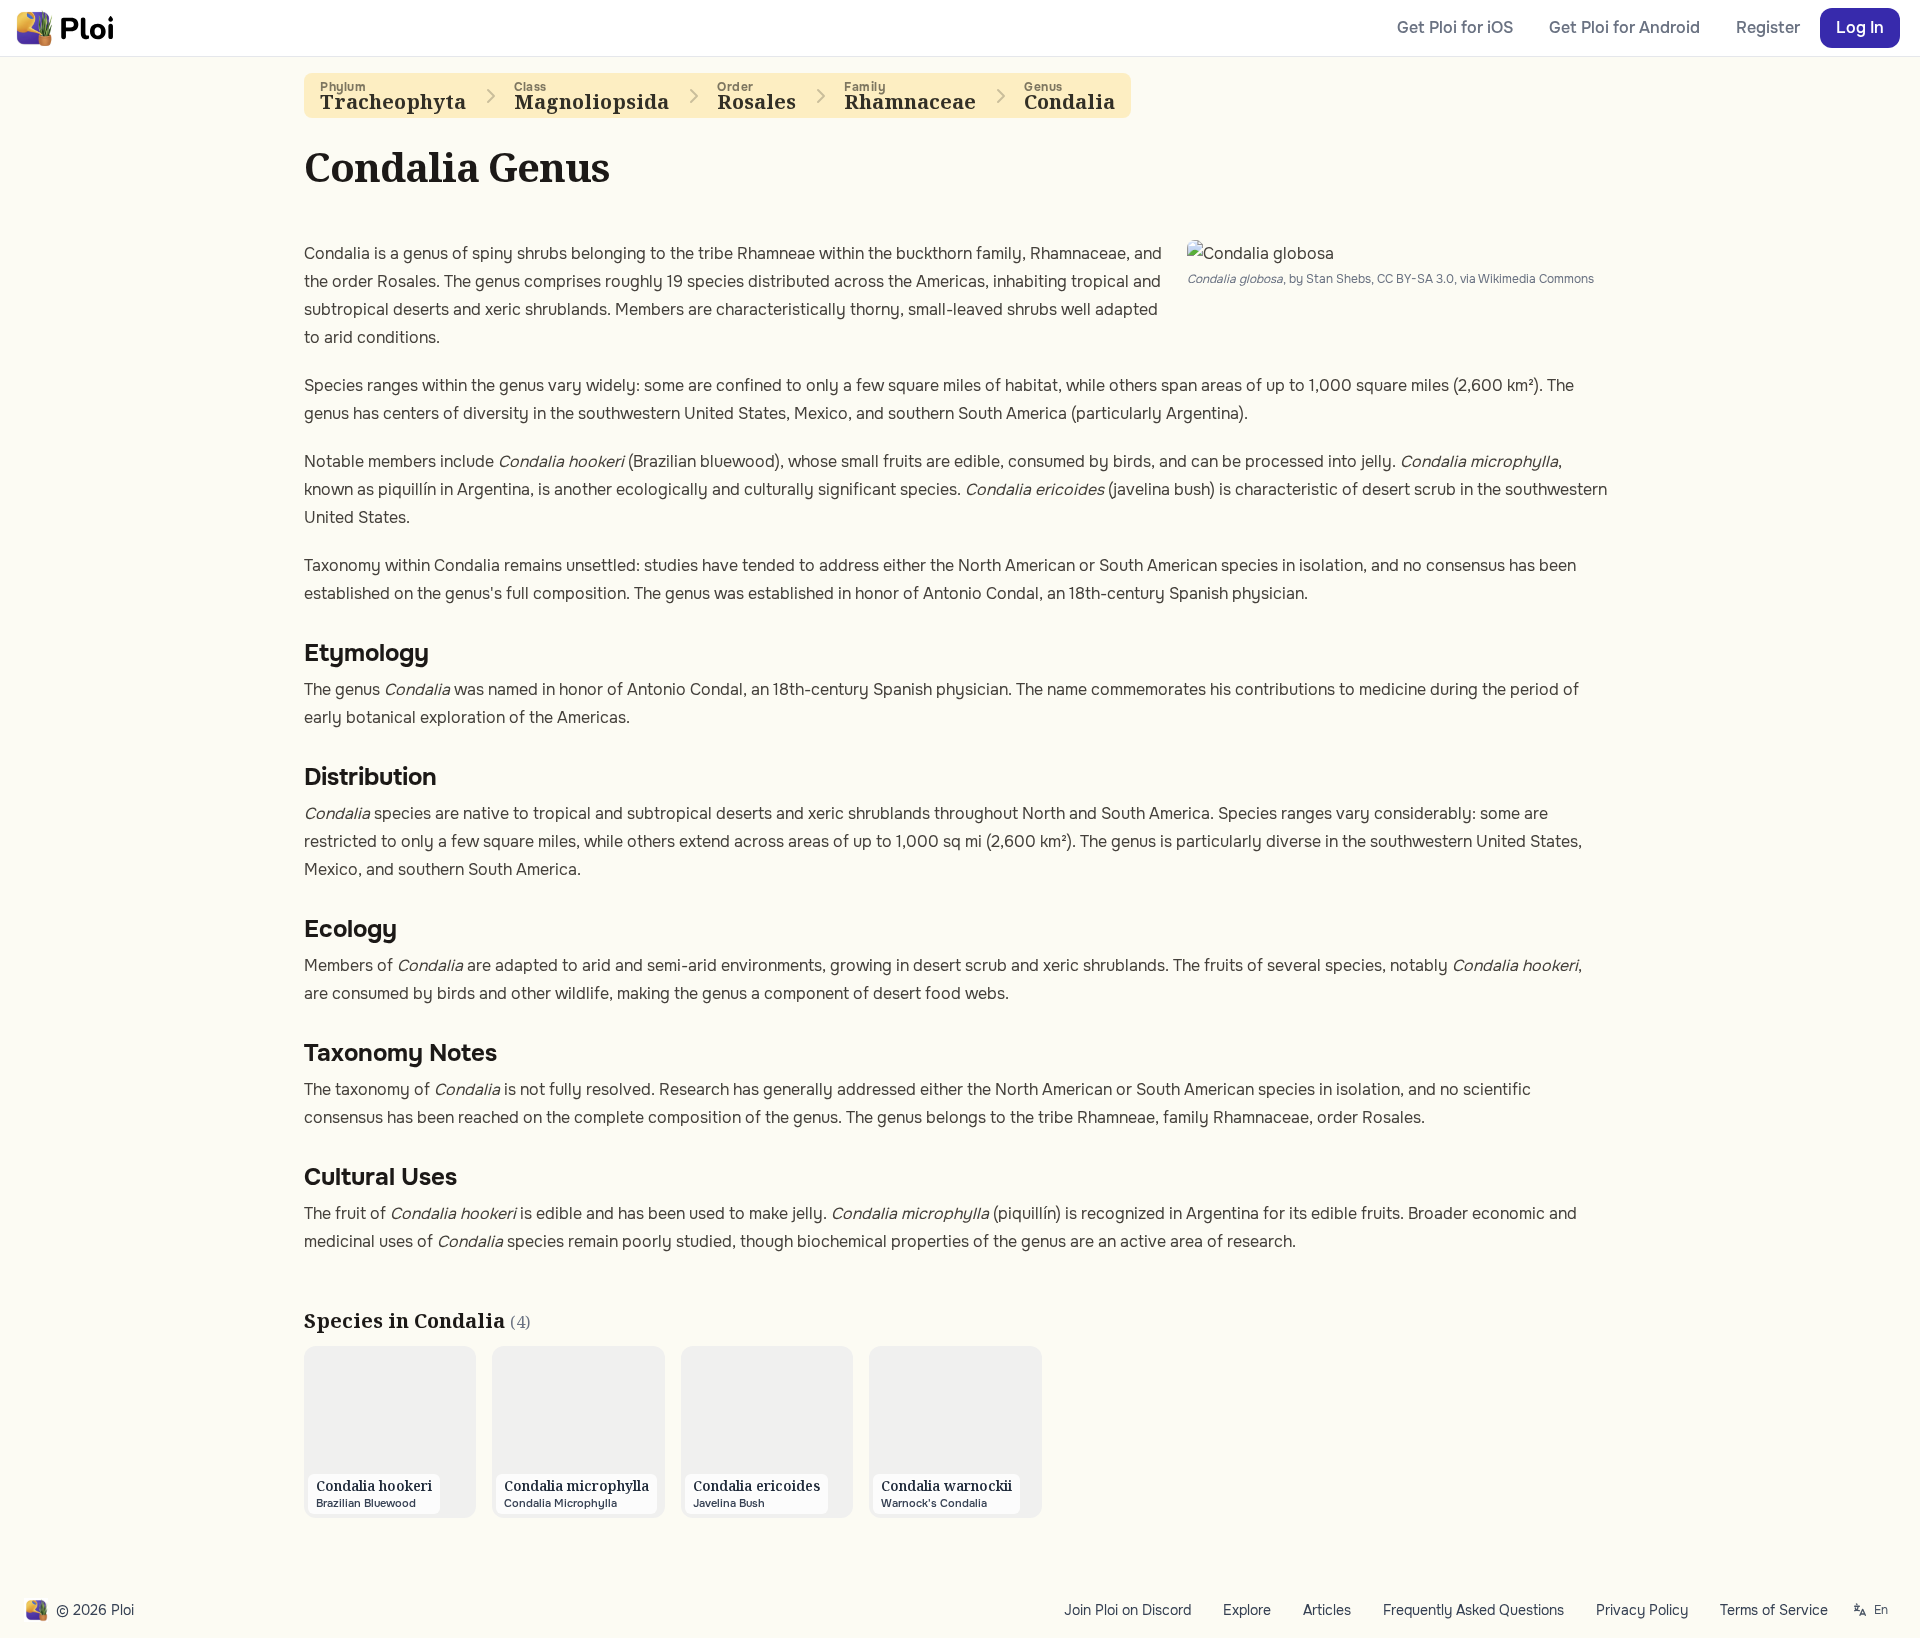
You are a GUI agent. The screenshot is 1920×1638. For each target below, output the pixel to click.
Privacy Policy (1642, 1610)
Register (1768, 27)
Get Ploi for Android (1624, 27)
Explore (1247, 1610)
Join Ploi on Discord (1127, 1610)
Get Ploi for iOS (1455, 27)
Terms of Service (1774, 1610)
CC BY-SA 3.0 (1415, 279)
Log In (1860, 27)
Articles (1327, 1610)
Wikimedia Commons (1536, 279)
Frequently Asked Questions (1473, 1610)
